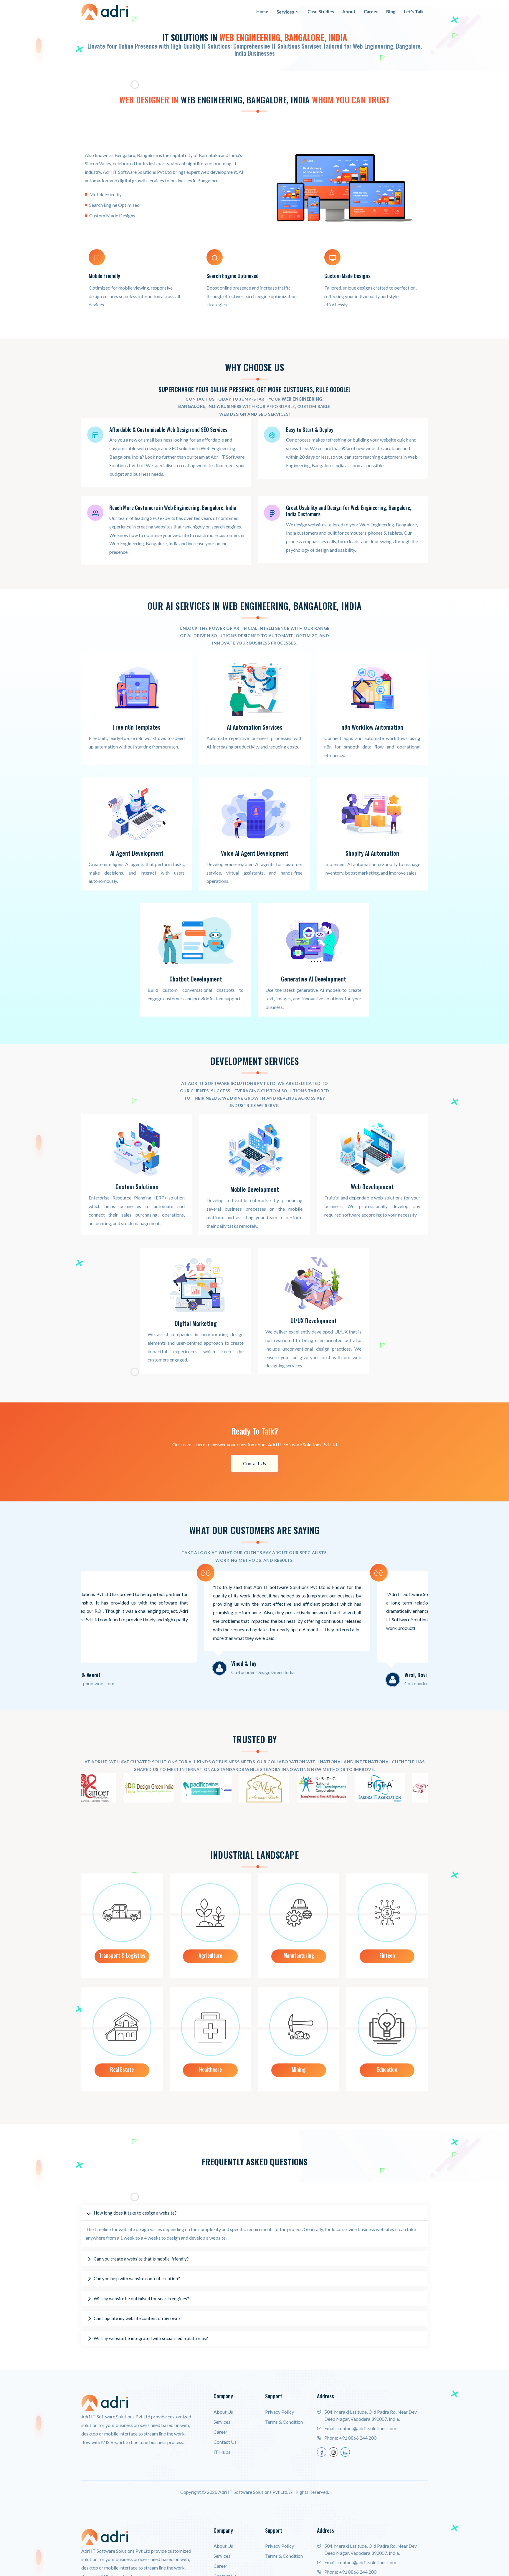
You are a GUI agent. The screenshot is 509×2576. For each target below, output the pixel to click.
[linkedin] (345, 2452)
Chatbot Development (196, 979)
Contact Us (254, 1463)
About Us (223, 2412)
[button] (254, 2213)
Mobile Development (255, 1189)
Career (371, 11)
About (349, 11)
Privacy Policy (280, 2412)
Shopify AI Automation (372, 853)
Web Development (372, 1187)
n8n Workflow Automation (372, 727)
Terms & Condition (284, 2422)
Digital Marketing (196, 1323)
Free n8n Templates (137, 727)
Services (285, 12)
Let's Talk (414, 11)
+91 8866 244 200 (358, 2438)
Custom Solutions (137, 1187)
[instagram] (333, 2452)
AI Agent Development (137, 853)
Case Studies (321, 11)
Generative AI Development (314, 979)
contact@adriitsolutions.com (367, 2428)
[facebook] (322, 2452)
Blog (391, 11)
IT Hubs (222, 2452)
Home (262, 11)
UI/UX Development (314, 1321)
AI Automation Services (255, 727)
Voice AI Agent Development (255, 853)
